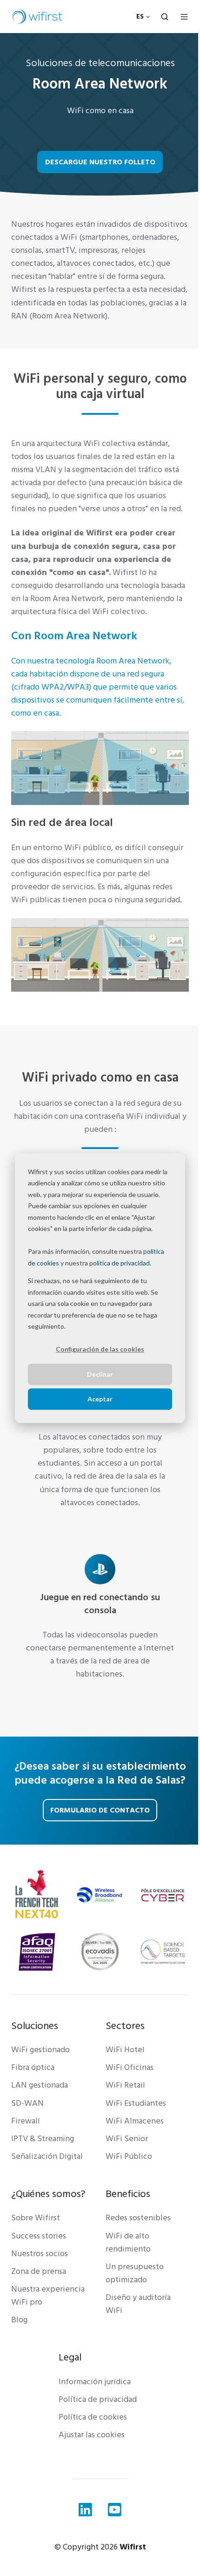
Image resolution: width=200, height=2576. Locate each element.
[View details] (85, 2510)
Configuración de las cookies (100, 1349)
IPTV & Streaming (43, 2139)
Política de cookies (93, 2417)
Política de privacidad (98, 2399)
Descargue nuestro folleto (100, 162)
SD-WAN (27, 2103)
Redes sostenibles (138, 2218)
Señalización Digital (47, 2156)
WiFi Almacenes (135, 2121)
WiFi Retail (125, 2085)
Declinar (100, 1374)
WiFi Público (129, 2156)
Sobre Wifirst (36, 2218)
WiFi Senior (127, 2139)
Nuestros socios (40, 2254)
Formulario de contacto (100, 1810)
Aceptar (100, 1399)
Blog (19, 2320)
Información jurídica (95, 2382)
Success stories (39, 2236)
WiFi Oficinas (130, 2067)
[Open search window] (165, 17)
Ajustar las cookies (92, 2435)
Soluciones (35, 2026)
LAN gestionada (40, 2085)
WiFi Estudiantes (136, 2103)
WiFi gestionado (40, 2050)
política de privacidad (120, 1263)
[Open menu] (184, 17)
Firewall (26, 2121)
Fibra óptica (33, 2067)
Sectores (125, 2026)
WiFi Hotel (125, 2050)
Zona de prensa (39, 2271)
